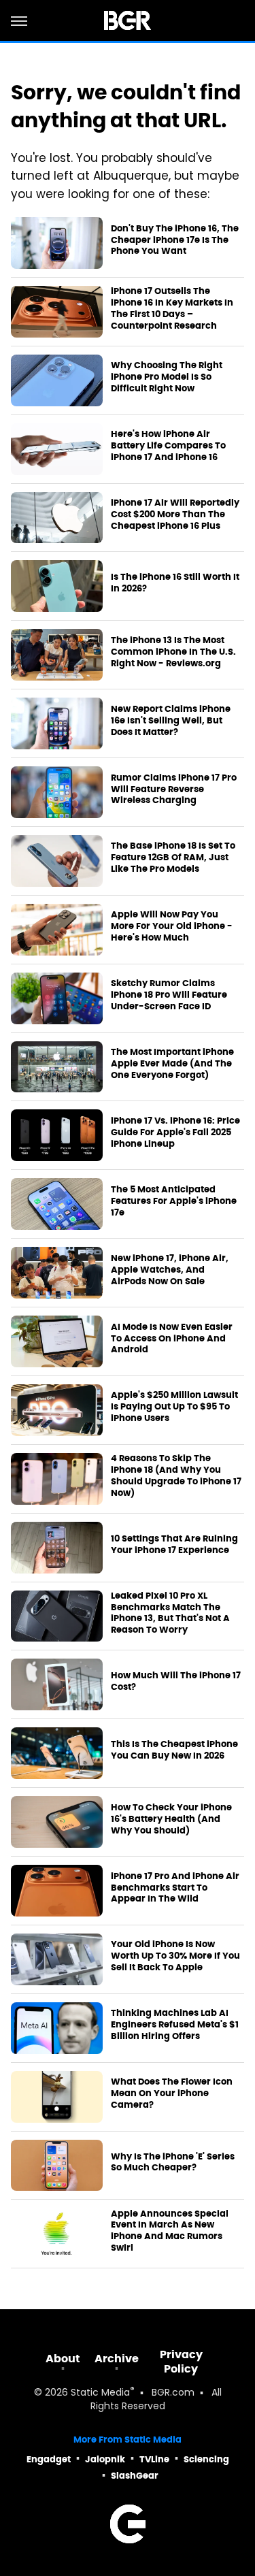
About (63, 2359)
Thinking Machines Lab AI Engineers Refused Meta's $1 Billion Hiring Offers (175, 2025)
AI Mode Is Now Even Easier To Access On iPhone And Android (172, 1339)
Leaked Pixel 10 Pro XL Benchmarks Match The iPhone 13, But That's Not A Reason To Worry (170, 1613)
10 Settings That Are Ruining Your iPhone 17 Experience (174, 1545)
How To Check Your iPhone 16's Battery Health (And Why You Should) (171, 1819)
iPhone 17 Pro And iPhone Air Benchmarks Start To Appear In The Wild (175, 1888)
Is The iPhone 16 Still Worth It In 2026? (175, 583)
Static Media (100, 2393)
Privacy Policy (181, 2362)
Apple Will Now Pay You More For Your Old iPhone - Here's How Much (172, 926)
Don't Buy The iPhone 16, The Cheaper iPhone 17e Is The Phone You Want (175, 240)
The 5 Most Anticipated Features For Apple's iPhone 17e (174, 1201)
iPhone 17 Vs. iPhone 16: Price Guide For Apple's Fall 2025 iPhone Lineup (175, 1132)
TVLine (154, 2459)
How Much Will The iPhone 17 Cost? (176, 1681)
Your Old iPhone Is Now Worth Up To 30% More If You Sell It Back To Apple (175, 1956)
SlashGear (135, 2476)
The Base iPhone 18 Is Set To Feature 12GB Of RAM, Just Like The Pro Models (173, 858)
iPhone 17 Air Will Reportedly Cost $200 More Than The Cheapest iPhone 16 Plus (175, 515)
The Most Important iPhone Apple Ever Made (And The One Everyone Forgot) (172, 1064)
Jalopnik (105, 2459)
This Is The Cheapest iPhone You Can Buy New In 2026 (174, 1750)
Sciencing (206, 2459)
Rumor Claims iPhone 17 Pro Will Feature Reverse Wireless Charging (174, 789)
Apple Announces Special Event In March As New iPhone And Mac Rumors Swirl (170, 2231)
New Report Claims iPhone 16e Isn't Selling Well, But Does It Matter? (171, 721)
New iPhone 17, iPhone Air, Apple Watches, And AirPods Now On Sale (170, 1270)
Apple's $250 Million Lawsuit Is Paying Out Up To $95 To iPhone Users (174, 1407)
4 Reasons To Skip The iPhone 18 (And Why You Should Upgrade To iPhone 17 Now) (176, 1476)
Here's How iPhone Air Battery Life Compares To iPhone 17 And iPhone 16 (168, 446)
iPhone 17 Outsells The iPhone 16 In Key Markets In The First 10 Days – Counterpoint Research (172, 309)
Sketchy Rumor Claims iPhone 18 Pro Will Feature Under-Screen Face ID (169, 995)
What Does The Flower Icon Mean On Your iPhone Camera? (172, 2093)
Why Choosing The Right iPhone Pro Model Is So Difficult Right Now (167, 377)
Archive (117, 2359)
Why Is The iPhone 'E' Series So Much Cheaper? (173, 2163)
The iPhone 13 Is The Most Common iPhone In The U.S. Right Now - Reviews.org (173, 652)
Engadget (49, 2459)
